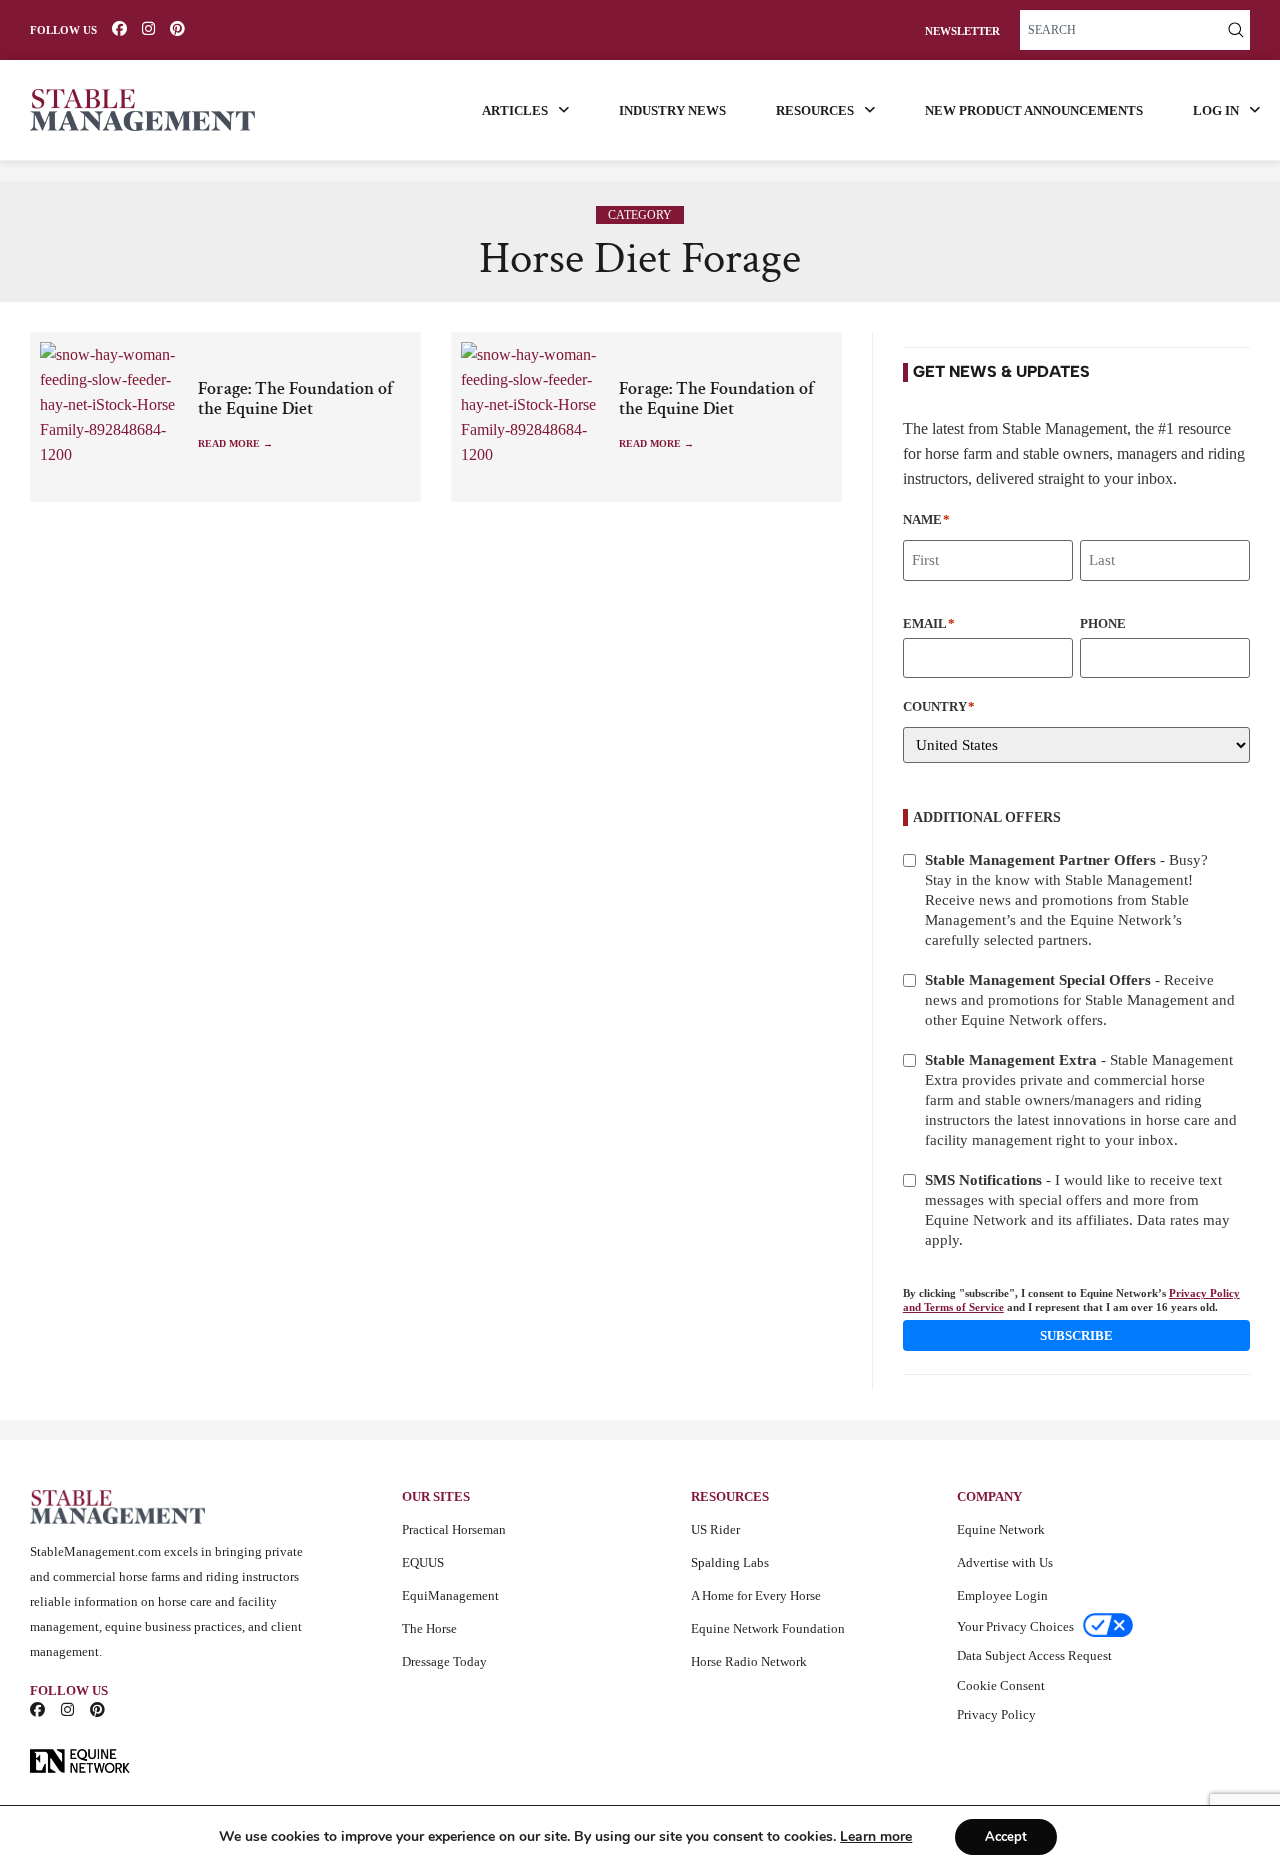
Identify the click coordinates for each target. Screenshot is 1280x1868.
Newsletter (962, 31)
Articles (515, 110)
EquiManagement (450, 1595)
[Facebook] (119, 28)
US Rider (715, 1529)
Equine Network (1001, 1529)
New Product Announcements (1034, 110)
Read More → (235, 443)
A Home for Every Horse (756, 1595)
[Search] (1236, 30)
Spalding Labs (730, 1562)
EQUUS (423, 1562)
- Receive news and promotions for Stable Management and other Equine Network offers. (1080, 1000)
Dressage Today (444, 1661)
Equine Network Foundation (768, 1628)
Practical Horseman (454, 1529)
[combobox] (1121, 30)
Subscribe (1076, 1335)
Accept (1006, 1837)
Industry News (672, 110)
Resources (815, 110)
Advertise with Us (1005, 1562)
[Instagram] (148, 28)
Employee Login (1002, 1595)
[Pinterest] (177, 28)
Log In (1216, 110)
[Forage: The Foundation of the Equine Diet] (114, 417)
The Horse (429, 1628)
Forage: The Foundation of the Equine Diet (295, 399)
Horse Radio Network (749, 1661)
